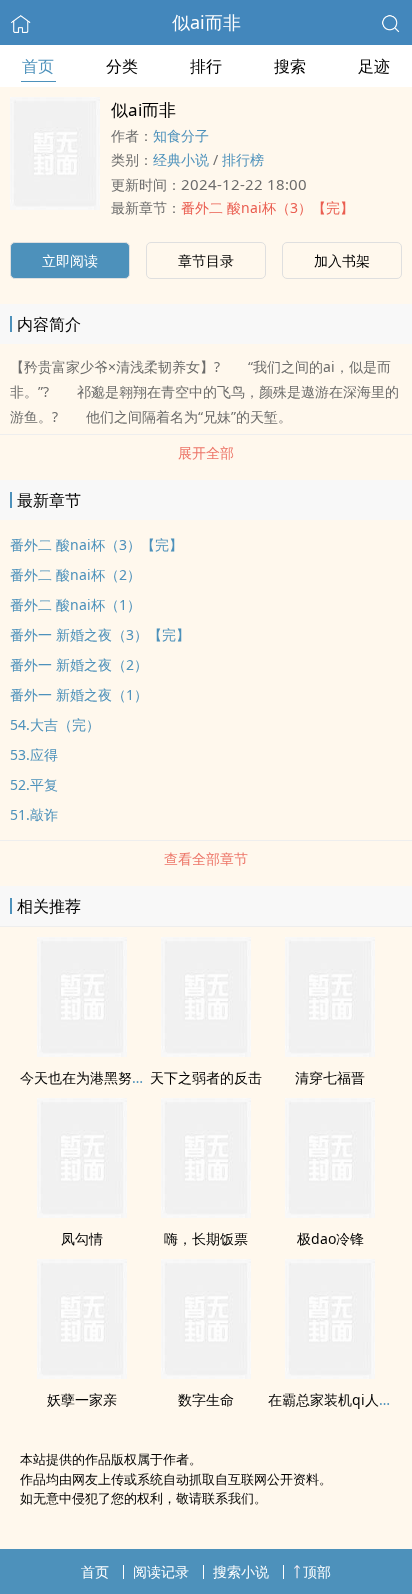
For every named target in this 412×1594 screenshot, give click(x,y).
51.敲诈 (34, 814)
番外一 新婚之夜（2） (79, 664)
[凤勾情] (82, 1212)
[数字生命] (206, 1373)
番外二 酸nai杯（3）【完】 (267, 207)
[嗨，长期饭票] (206, 1212)
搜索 (290, 66)
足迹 (374, 66)
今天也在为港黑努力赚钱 (97, 1077)
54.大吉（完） (55, 724)
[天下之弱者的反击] (206, 1051)
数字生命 (206, 1399)
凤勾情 (82, 1238)
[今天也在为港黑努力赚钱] (82, 1051)
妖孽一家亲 (82, 1399)
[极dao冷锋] (330, 1212)
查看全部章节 (206, 858)
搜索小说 (241, 1571)
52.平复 (34, 784)
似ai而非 (206, 22)
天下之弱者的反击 (206, 1077)
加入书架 (342, 260)
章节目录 (206, 260)
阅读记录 (161, 1571)
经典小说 (181, 159)
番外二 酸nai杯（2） (75, 574)
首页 (38, 66)
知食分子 (181, 135)
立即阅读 (70, 260)
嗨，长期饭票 (206, 1238)
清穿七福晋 (330, 1077)
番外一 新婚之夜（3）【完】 (100, 634)
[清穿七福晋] (330, 1051)
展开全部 (206, 452)
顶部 (317, 1571)
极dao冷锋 (330, 1238)
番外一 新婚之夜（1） (79, 694)
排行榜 (243, 159)
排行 (206, 66)
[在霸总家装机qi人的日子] (330, 1373)
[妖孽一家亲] (82, 1373)
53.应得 (34, 754)
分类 (122, 66)
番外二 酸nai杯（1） (75, 604)
